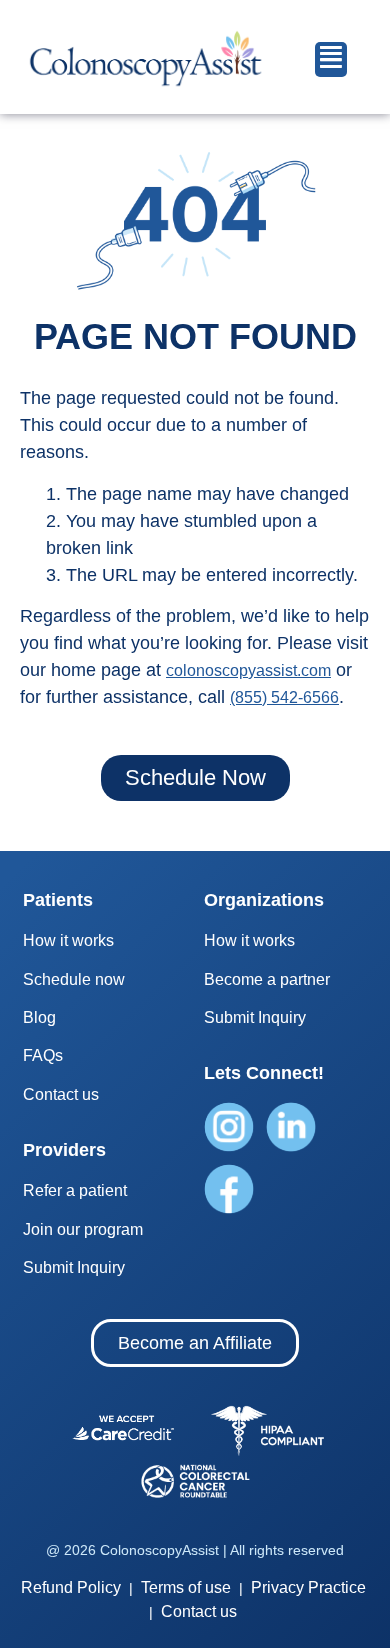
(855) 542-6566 (284, 697)
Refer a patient (75, 1190)
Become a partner (267, 979)
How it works (68, 940)
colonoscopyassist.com (248, 670)
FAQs (43, 1055)
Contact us (61, 1094)
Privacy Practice (306, 1587)
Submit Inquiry (74, 1267)
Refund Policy (71, 1587)
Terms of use (184, 1587)
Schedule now (74, 979)
